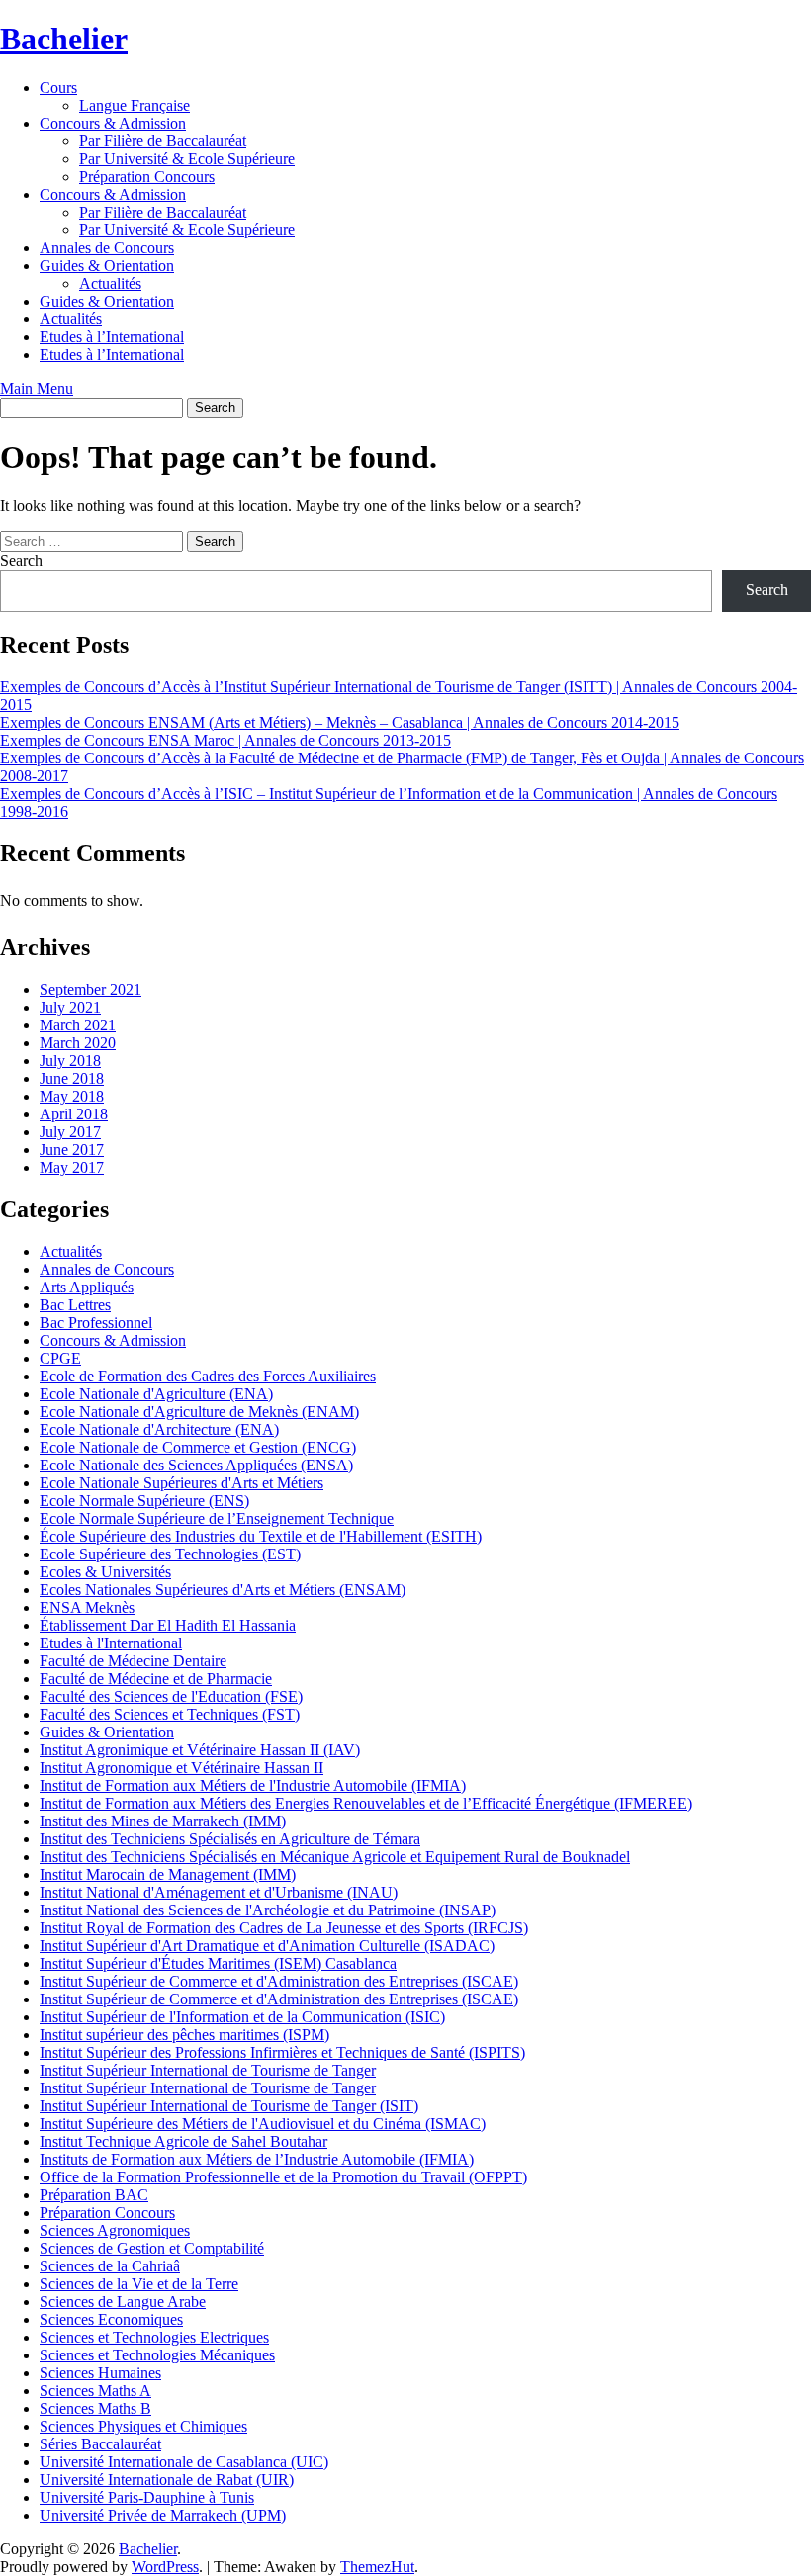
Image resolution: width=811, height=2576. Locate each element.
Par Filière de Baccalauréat (163, 141)
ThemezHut (377, 2567)
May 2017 (72, 1167)
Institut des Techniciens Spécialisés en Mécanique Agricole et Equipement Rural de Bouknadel (335, 1857)
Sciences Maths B (95, 2408)
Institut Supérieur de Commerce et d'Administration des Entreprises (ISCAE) (279, 1981)
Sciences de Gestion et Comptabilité (152, 2248)
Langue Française (135, 105)
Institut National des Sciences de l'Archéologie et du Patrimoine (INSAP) (268, 1910)
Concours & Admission (113, 123)
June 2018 (72, 1078)
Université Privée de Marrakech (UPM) (163, 2515)
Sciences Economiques (111, 2319)
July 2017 (70, 1132)
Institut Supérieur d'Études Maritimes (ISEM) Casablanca (218, 1963)
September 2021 (90, 989)
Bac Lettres (75, 1305)
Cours (58, 88)
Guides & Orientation (107, 266)
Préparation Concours (147, 177)
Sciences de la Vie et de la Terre (139, 2284)
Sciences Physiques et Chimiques (143, 2426)
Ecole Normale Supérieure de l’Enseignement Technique (217, 1518)
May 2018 (72, 1096)
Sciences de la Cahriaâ (110, 2266)
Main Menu (37, 388)
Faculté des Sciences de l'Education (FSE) (171, 1696)
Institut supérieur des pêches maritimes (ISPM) (184, 2035)
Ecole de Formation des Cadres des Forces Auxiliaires (208, 1376)
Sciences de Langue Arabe (123, 2302)
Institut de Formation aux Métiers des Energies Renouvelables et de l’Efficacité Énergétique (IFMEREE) (366, 1803)
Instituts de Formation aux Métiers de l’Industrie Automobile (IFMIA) (257, 2159)
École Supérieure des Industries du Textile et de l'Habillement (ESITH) (261, 1536)
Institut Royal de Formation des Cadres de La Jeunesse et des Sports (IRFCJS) (284, 1928)
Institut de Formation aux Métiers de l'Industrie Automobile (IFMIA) (253, 1785)
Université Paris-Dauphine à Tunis (147, 2497)
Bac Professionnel (96, 1323)
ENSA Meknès (87, 1607)
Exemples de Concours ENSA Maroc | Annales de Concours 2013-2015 (225, 740)
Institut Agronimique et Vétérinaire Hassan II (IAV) (200, 1750)
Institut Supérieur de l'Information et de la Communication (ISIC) (242, 2017)
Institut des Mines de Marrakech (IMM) (163, 1821)
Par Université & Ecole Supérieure (187, 159)
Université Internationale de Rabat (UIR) (167, 2480)
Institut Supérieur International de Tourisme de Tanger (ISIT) (229, 2106)
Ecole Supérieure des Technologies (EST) (170, 1554)
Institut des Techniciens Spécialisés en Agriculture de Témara (230, 1839)
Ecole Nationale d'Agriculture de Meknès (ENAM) (199, 1412)
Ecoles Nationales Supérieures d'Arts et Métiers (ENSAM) (223, 1590)
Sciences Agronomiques (115, 2230)
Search (21, 560)
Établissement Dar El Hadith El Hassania (168, 1625)
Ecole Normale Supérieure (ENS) (144, 1501)
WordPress (165, 2567)
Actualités (110, 283)
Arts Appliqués (87, 1287)
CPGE (60, 1358)
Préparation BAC (94, 2195)
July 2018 (70, 1061)
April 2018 (74, 1114)
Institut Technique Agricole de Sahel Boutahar (183, 2141)
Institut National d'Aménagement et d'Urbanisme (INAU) (219, 1892)
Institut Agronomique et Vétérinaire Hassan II (181, 1768)
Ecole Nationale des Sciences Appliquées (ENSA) (196, 1465)
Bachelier (64, 39)
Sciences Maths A (95, 2391)
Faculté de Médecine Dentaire (133, 1661)
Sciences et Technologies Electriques (154, 2337)
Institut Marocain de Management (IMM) (168, 1874)
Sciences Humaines (100, 2373)
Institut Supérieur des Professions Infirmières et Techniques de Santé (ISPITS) (282, 2052)
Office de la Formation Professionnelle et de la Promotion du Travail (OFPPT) (283, 2177)
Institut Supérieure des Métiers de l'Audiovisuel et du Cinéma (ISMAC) (263, 2124)
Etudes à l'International (111, 1643)
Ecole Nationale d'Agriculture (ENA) (156, 1394)
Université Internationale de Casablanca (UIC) (184, 2462)
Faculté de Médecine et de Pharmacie (156, 1679)
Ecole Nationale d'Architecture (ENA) (159, 1429)
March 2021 (78, 1025)
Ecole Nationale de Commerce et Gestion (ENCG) (198, 1447)
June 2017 (72, 1150)
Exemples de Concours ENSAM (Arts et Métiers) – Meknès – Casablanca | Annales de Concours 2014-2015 (340, 722)
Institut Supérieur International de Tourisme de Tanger (208, 2070)
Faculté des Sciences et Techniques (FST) (170, 1714)
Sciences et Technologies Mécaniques (157, 2355)
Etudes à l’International (112, 337)
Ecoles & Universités (105, 1572)
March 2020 (78, 1043)
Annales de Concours (107, 248)
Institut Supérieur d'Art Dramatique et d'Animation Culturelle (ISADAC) (267, 1946)
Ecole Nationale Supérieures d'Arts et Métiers (181, 1483)
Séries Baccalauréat (100, 2444)
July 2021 (70, 1007)
